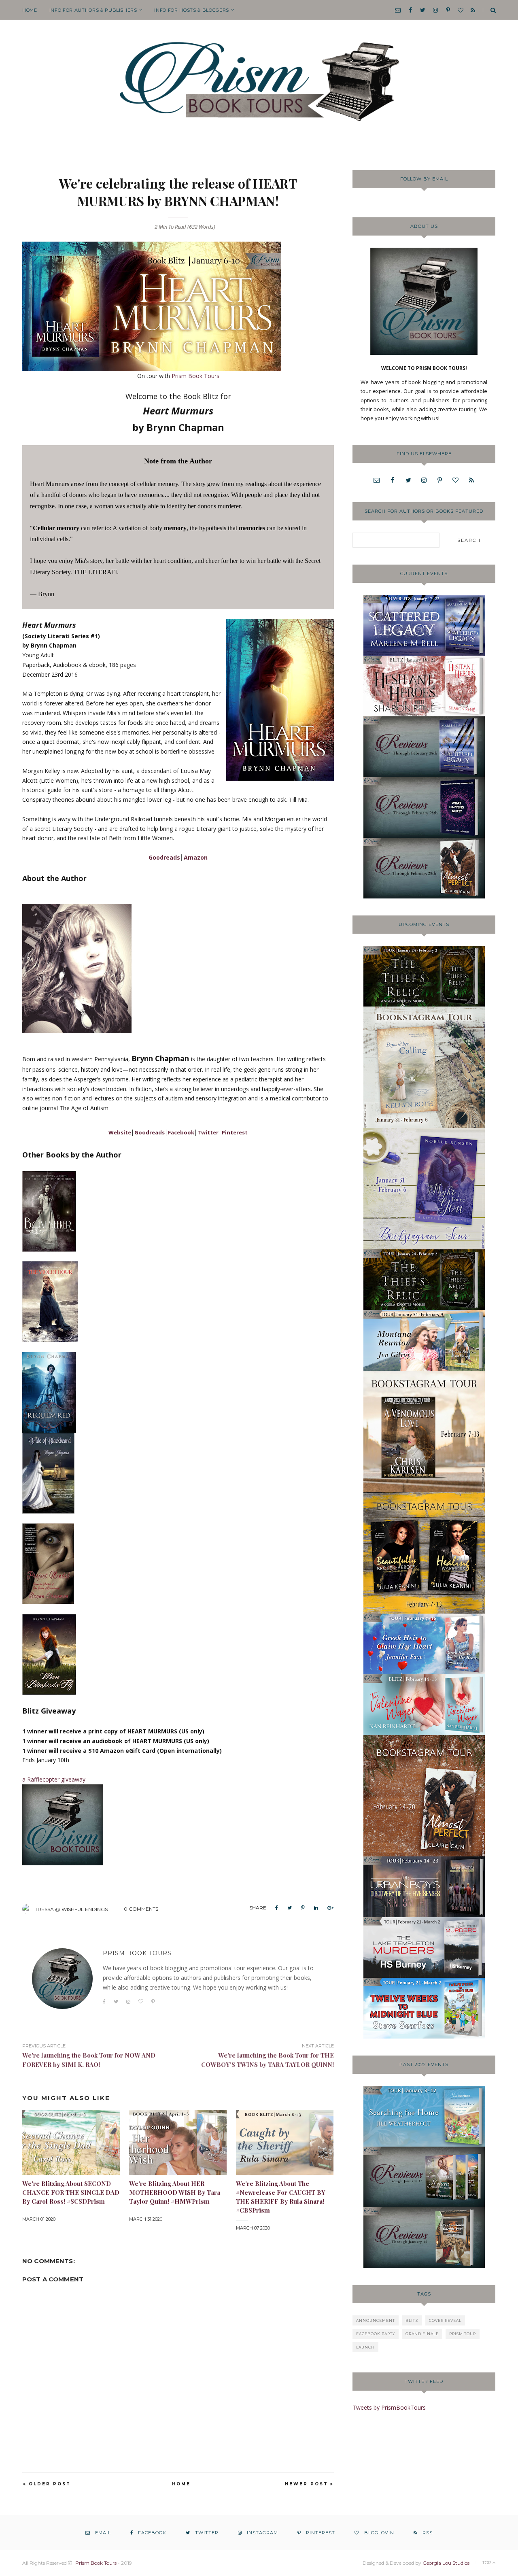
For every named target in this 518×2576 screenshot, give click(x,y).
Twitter (208, 1132)
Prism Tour (463, 2334)
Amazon (196, 857)
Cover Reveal (445, 2320)
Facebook (181, 1132)
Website (120, 1132)
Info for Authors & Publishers (93, 10)
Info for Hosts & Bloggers (192, 10)
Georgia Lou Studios (446, 2563)
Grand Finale (422, 2334)
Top (487, 2563)
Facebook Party (376, 2334)
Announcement (376, 2320)
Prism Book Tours (195, 376)
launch (365, 2347)
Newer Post (307, 2484)
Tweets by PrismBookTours (389, 2407)
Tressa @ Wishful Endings (71, 1909)
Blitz (412, 2320)
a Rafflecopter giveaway (54, 1779)
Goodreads (164, 857)
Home (30, 10)
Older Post (50, 2484)
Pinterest (235, 1132)
